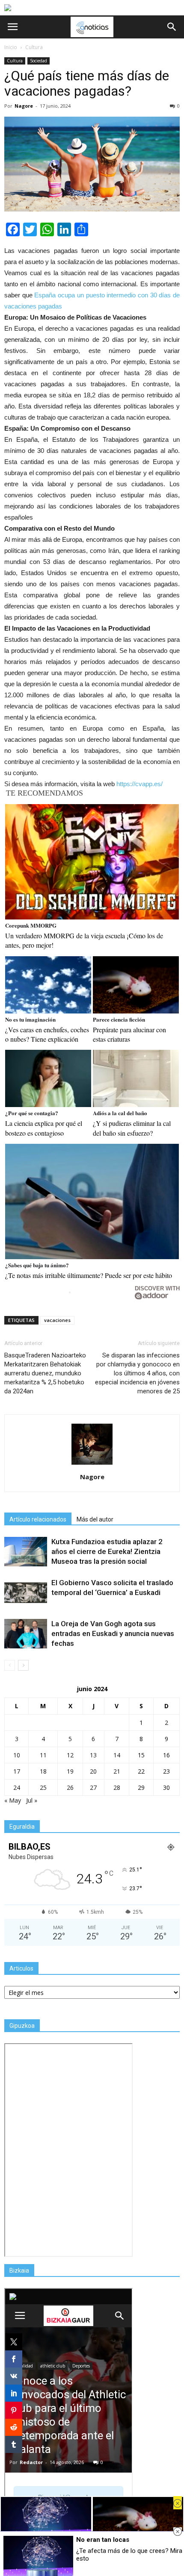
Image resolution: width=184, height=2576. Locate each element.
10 (17, 1755)
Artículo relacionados (38, 1519)
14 (117, 1755)
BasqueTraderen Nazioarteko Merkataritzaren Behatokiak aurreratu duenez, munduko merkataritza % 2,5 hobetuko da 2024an (45, 1373)
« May (13, 1800)
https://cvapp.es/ (139, 784)
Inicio (11, 47)
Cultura (15, 61)
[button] (172, 27)
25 (43, 1787)
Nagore (24, 106)
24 (17, 1787)
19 (70, 1771)
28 (117, 1787)
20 (93, 1771)
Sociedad (39, 61)
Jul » (32, 1800)
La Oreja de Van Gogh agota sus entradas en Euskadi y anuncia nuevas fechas (113, 1633)
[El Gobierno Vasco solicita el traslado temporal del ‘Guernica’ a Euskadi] (26, 1593)
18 (43, 1771)
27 (93, 1787)
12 (70, 1755)
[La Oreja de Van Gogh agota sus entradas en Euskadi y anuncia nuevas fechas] (26, 1634)
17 (17, 1771)
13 (93, 1755)
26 (70, 1787)
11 (43, 1755)
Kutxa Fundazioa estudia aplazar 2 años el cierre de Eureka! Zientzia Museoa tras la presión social (107, 1551)
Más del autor (95, 1519)
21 (117, 1771)
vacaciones (57, 1320)
